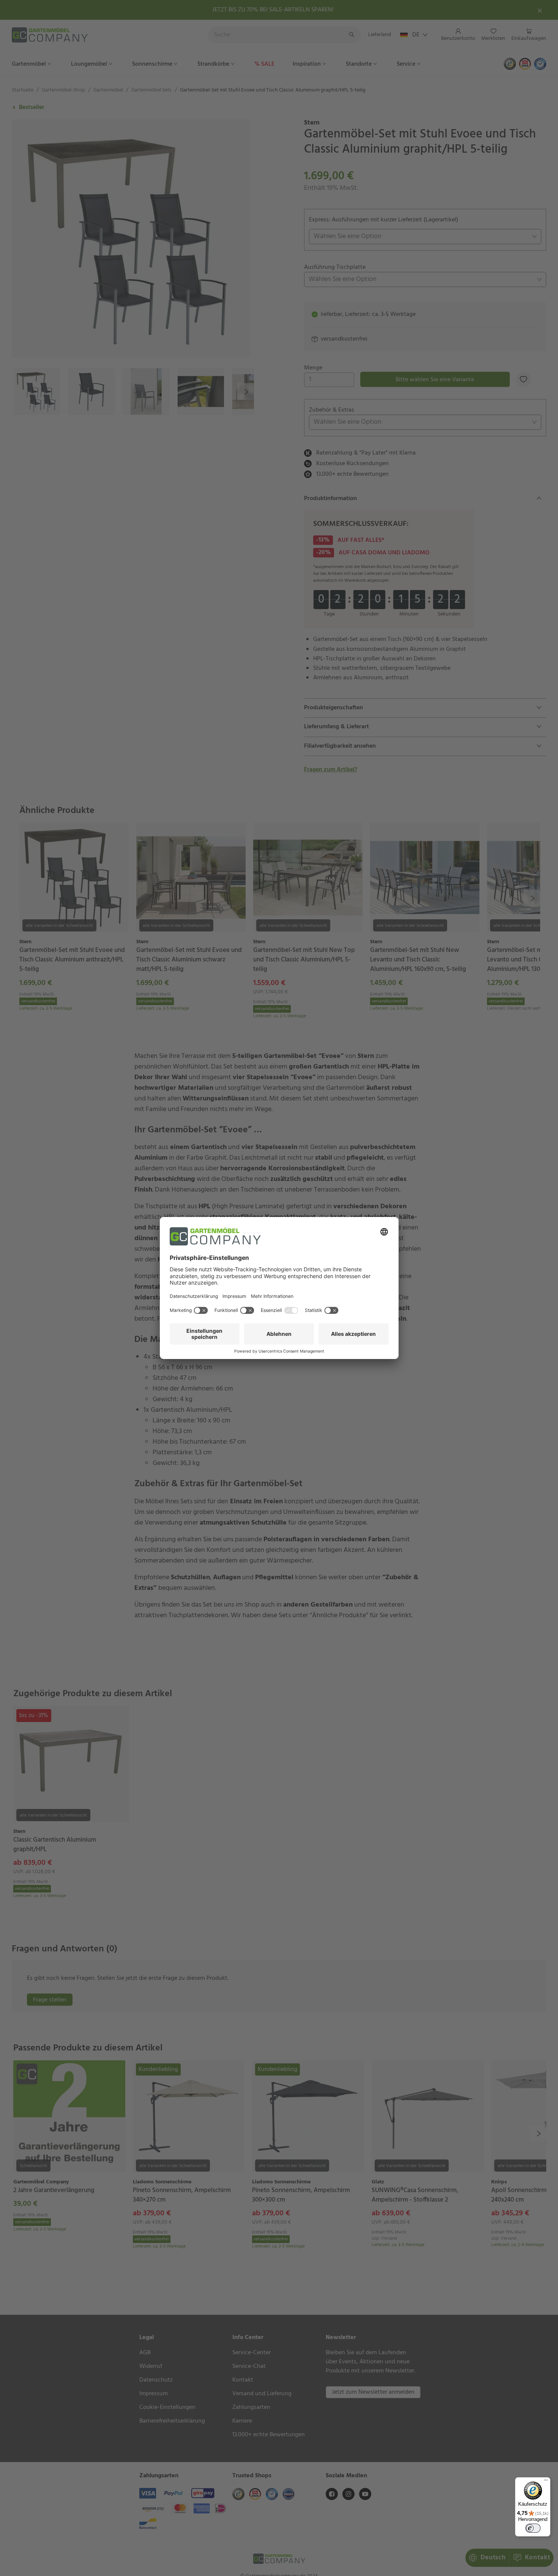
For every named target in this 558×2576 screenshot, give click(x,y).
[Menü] (546, 2482)
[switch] (533, 2528)
